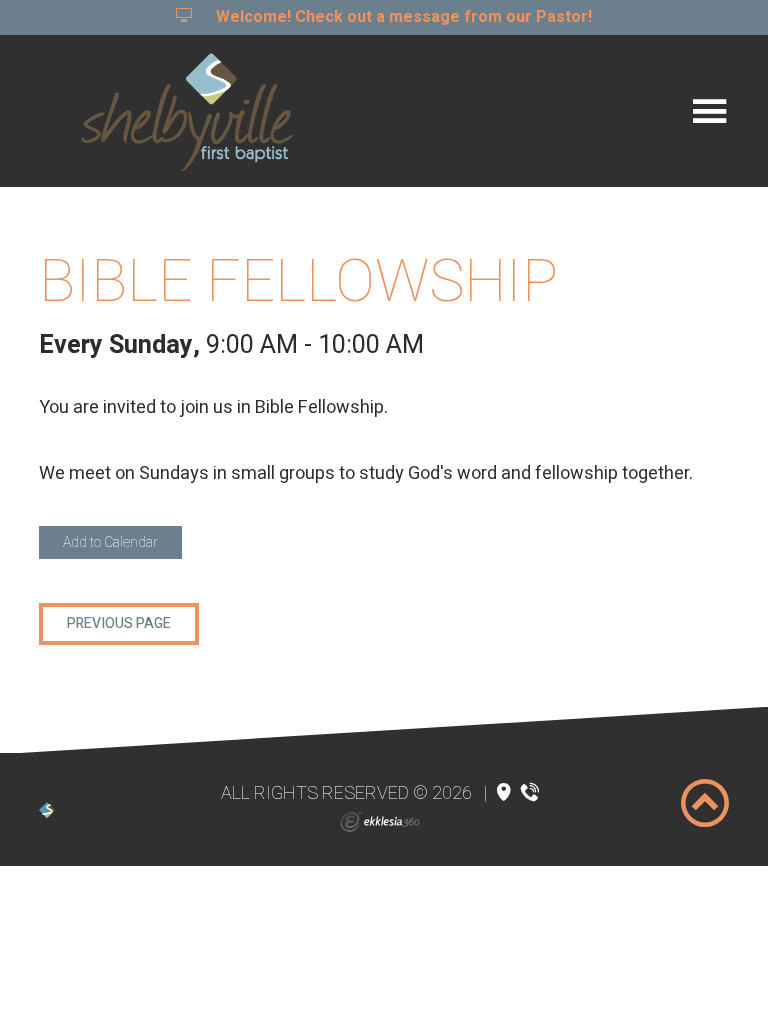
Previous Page (119, 623)
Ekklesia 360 (380, 822)
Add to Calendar (110, 542)
